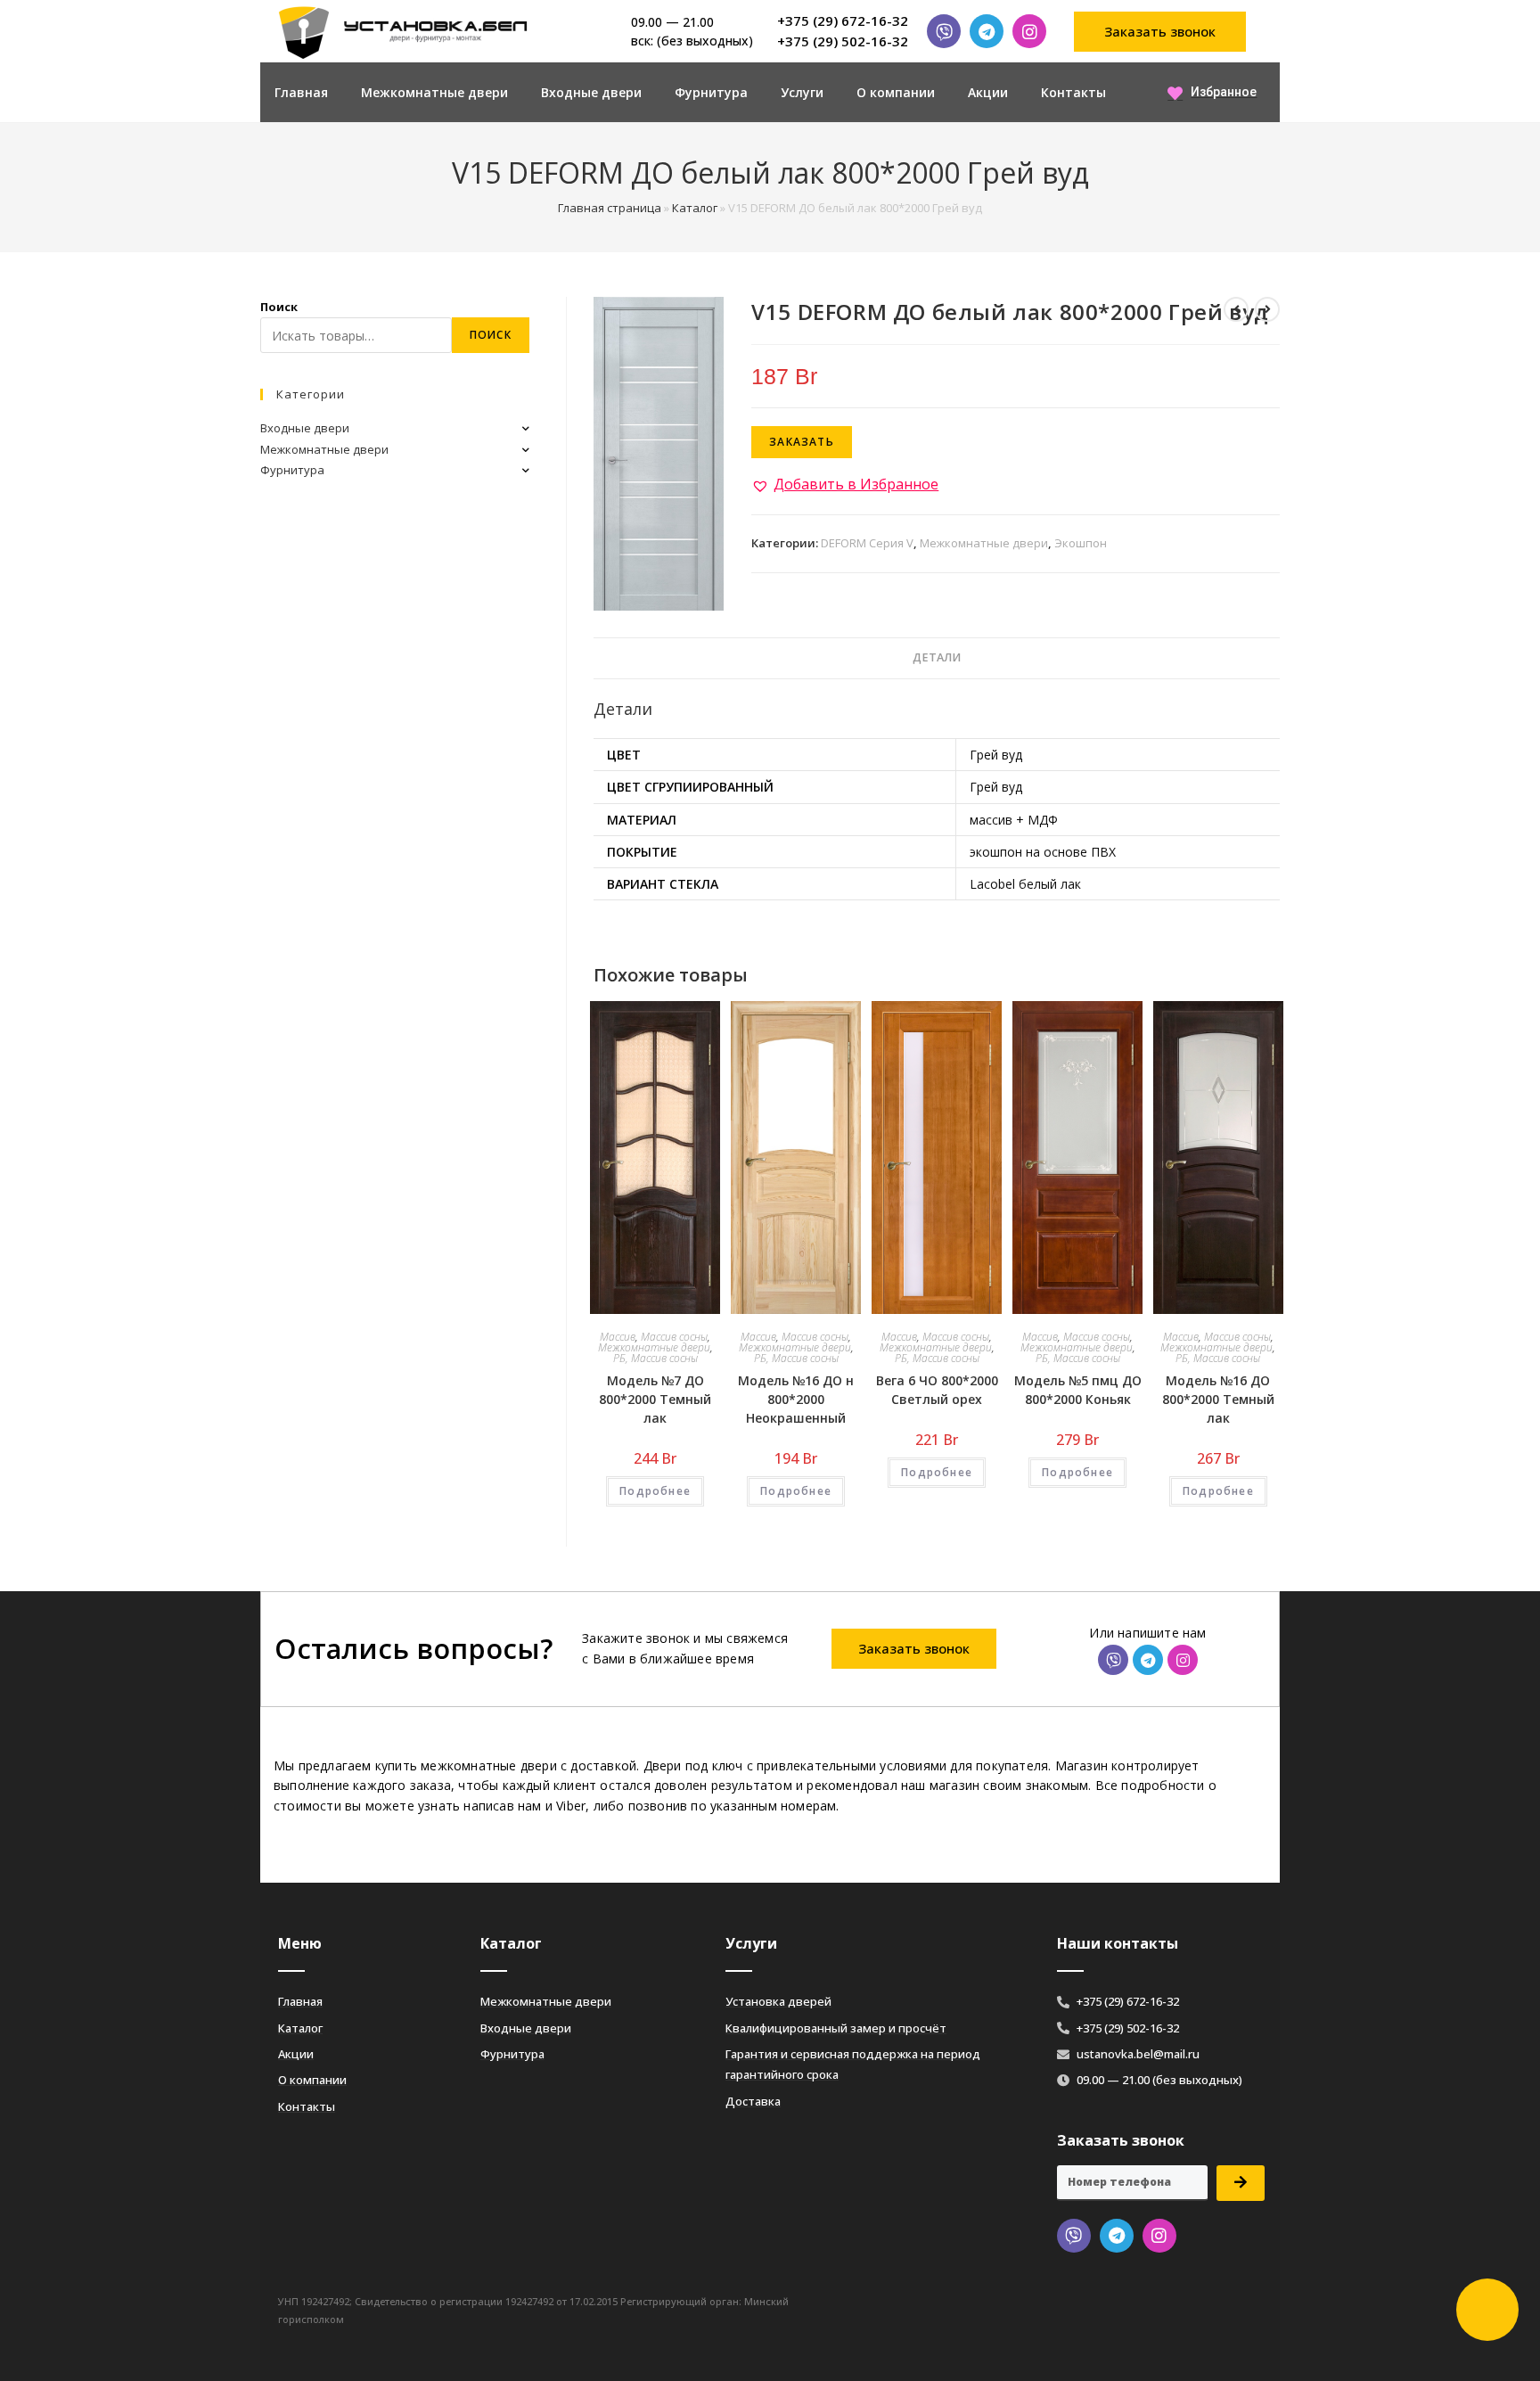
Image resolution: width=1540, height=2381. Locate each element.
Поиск (279, 307)
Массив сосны (674, 1337)
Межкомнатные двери (434, 92)
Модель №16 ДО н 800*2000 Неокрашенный (796, 1399)
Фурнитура (711, 92)
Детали (937, 657)
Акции (988, 92)
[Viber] (944, 31)
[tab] (937, 658)
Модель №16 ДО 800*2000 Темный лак (1218, 1399)
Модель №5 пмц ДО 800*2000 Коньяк (1078, 1390)
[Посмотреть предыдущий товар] (1236, 309)
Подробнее (655, 1491)
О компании (896, 92)
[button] (1160, 32)
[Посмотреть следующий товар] (1267, 309)
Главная (301, 92)
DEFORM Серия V (867, 543)
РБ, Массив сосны (655, 1358)
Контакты (1073, 92)
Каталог (695, 208)
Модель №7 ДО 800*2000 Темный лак (655, 1399)
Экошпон (1081, 543)
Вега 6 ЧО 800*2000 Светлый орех (937, 1390)
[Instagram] (1029, 31)
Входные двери (591, 92)
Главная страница (610, 208)
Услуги (802, 92)
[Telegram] (987, 31)
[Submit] (1241, 2183)
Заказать (802, 442)
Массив (618, 1337)
